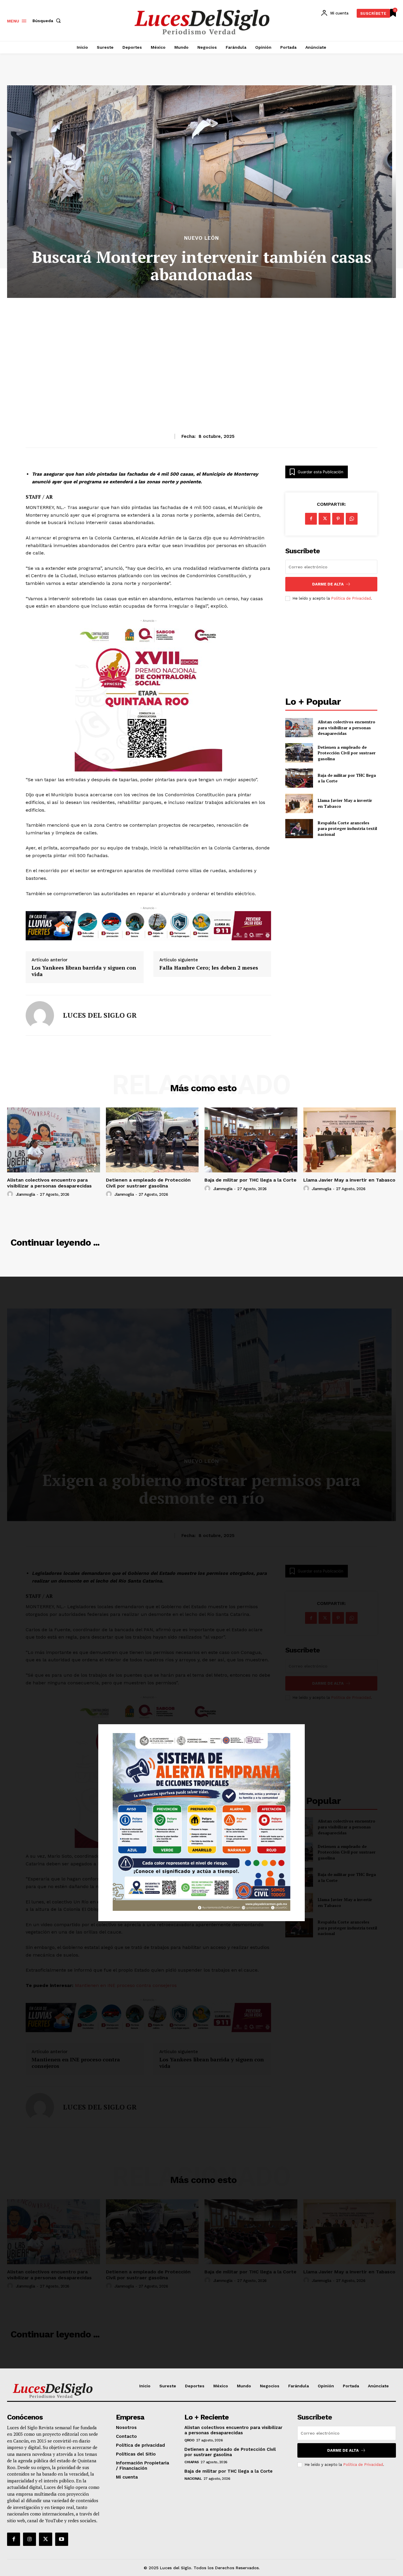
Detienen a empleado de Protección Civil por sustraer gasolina (347, 753)
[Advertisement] (201, 351)
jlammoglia (26, 1194)
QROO (189, 2440)
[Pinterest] (338, 519)
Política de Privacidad (351, 598)
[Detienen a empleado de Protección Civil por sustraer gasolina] (299, 753)
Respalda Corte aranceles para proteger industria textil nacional (347, 828)
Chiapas (192, 2462)
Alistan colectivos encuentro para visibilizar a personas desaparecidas (347, 727)
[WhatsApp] (352, 519)
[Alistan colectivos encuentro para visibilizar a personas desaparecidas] (299, 728)
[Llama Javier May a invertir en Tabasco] (299, 803)
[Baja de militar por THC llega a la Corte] (299, 778)
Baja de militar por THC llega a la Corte (250, 1180)
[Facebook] (311, 519)
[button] (48, 21)
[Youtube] (62, 2539)
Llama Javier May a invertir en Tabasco (349, 1180)
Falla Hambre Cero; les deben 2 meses (209, 968)
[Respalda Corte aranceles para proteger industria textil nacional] (299, 829)
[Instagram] (30, 2539)
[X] (325, 519)
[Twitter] (45, 2539)
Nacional (193, 2479)
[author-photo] (11, 1194)
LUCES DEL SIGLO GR (100, 1015)
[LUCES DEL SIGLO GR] (40, 1015)
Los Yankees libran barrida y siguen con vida (84, 971)
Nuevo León (201, 238)
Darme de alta (328, 584)
